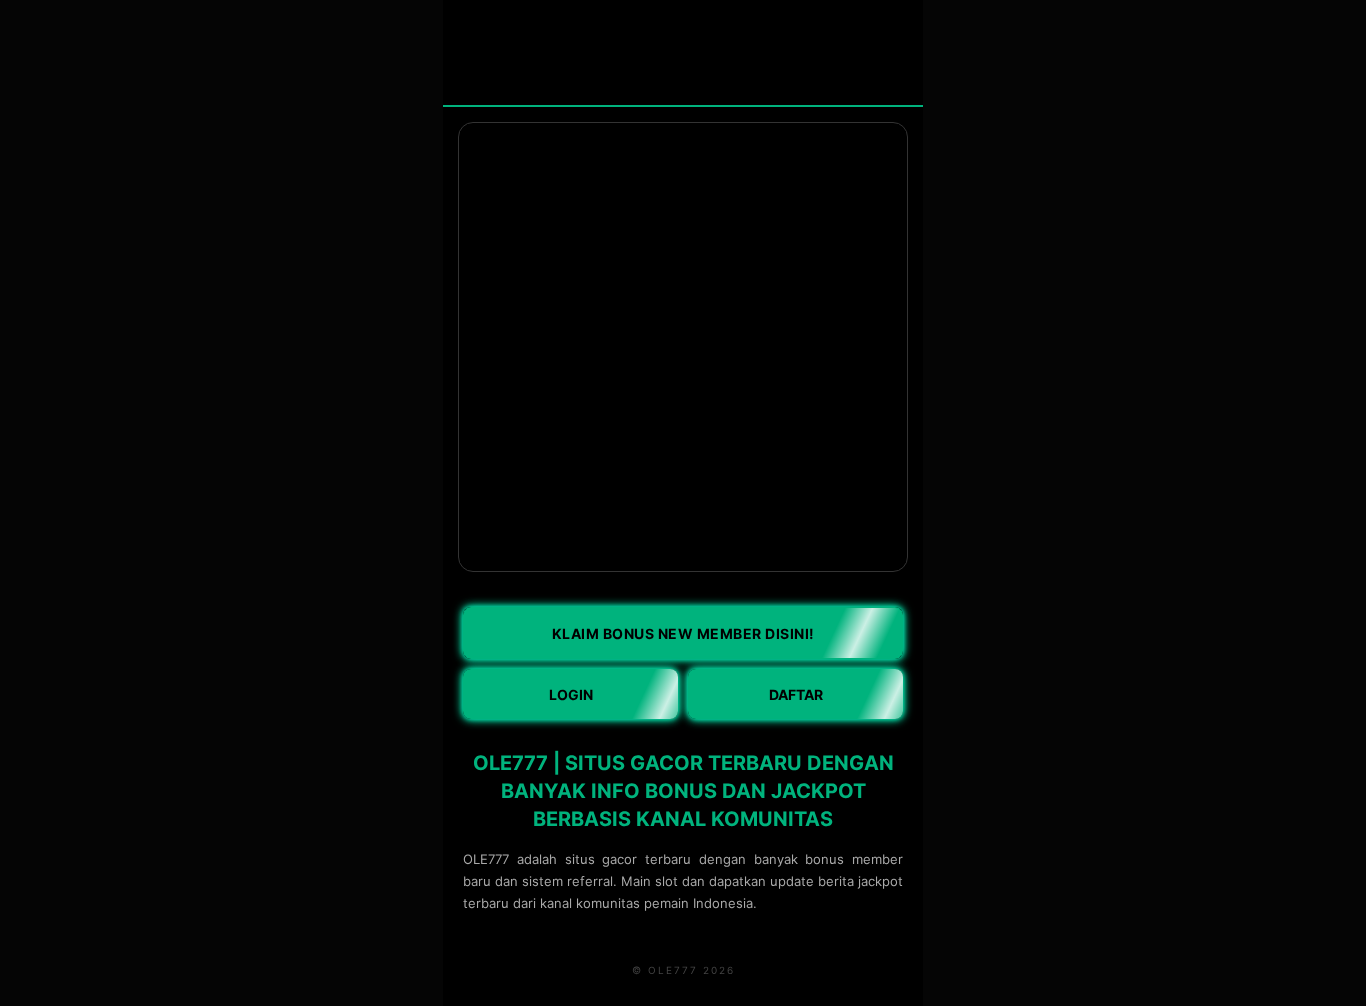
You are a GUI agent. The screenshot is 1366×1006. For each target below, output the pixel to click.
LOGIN (571, 694)
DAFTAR (796, 694)
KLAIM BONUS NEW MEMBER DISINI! (683, 633)
